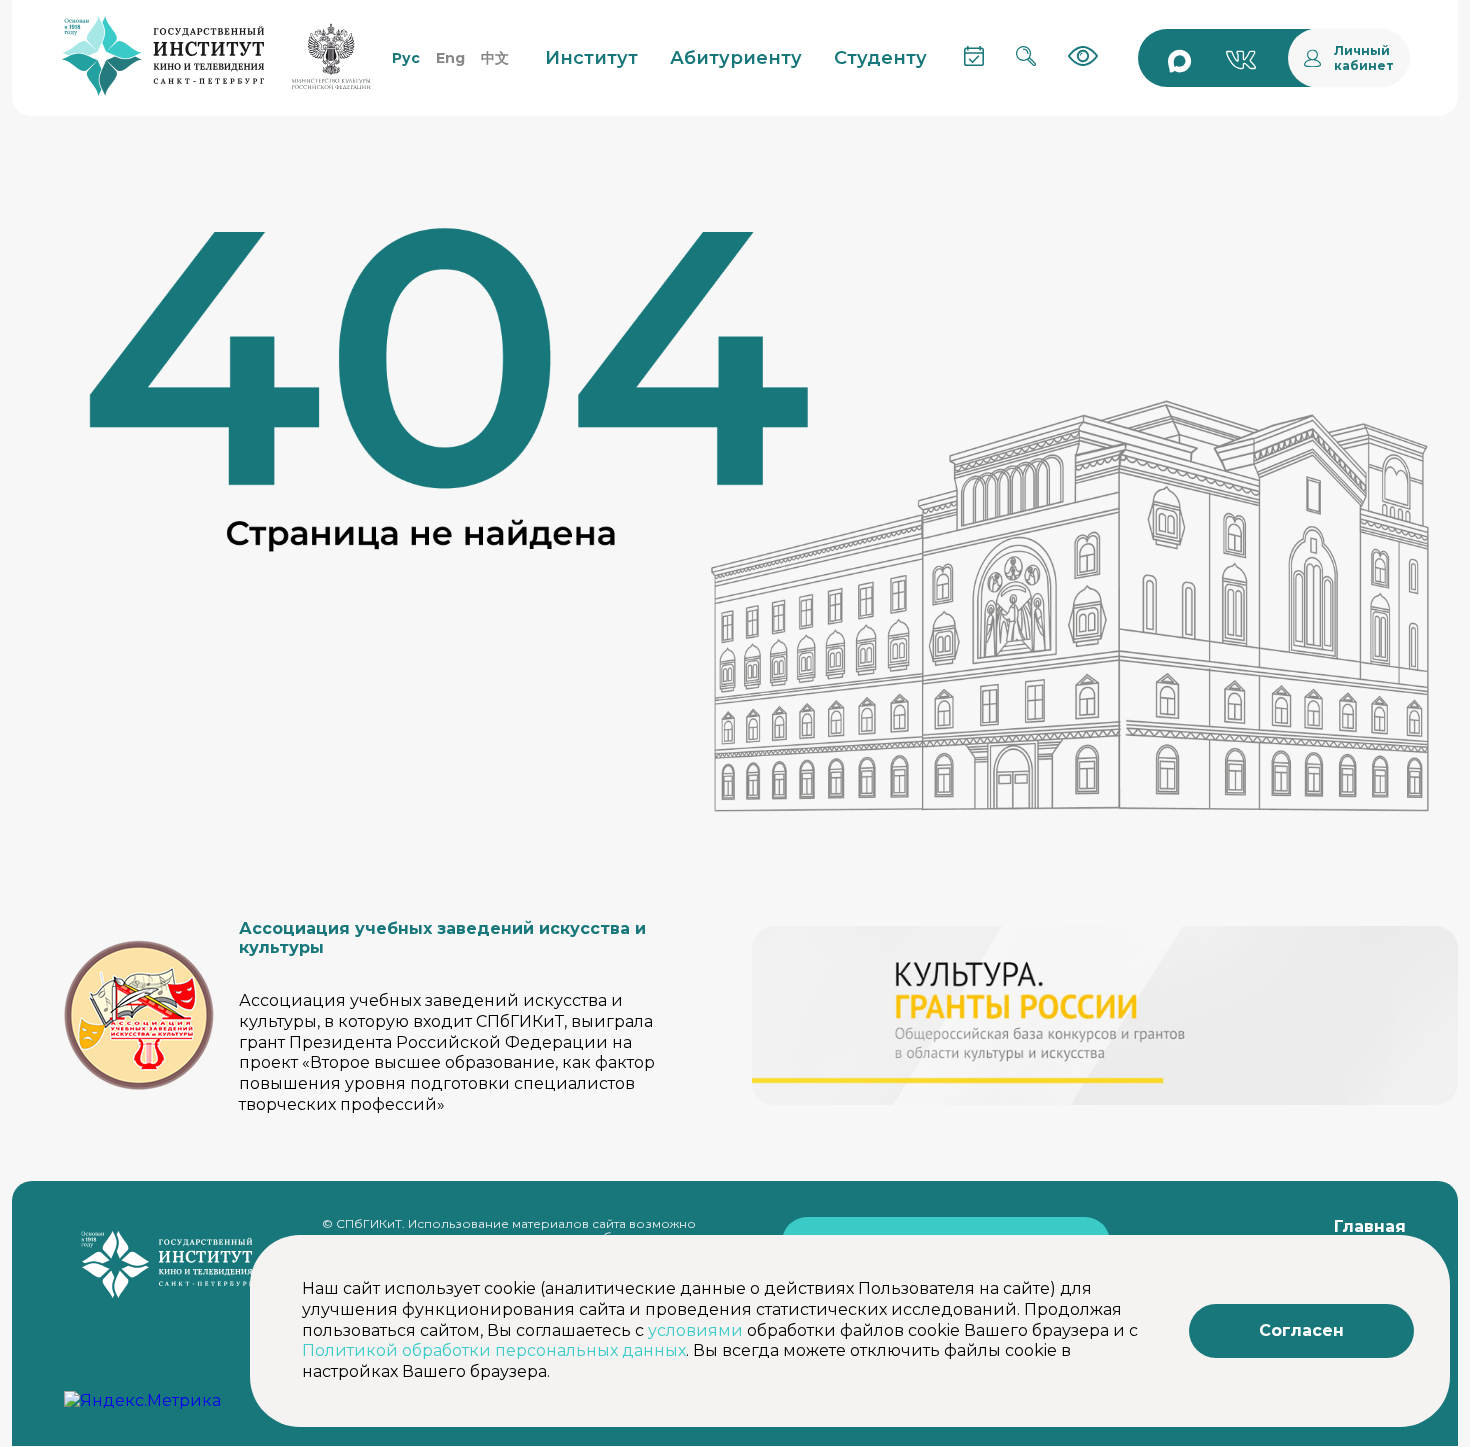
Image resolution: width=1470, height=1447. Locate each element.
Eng (450, 58)
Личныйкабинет (1364, 58)
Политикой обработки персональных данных (494, 1350)
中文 (495, 58)
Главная (1370, 1226)
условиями (695, 1330)
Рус (406, 58)
